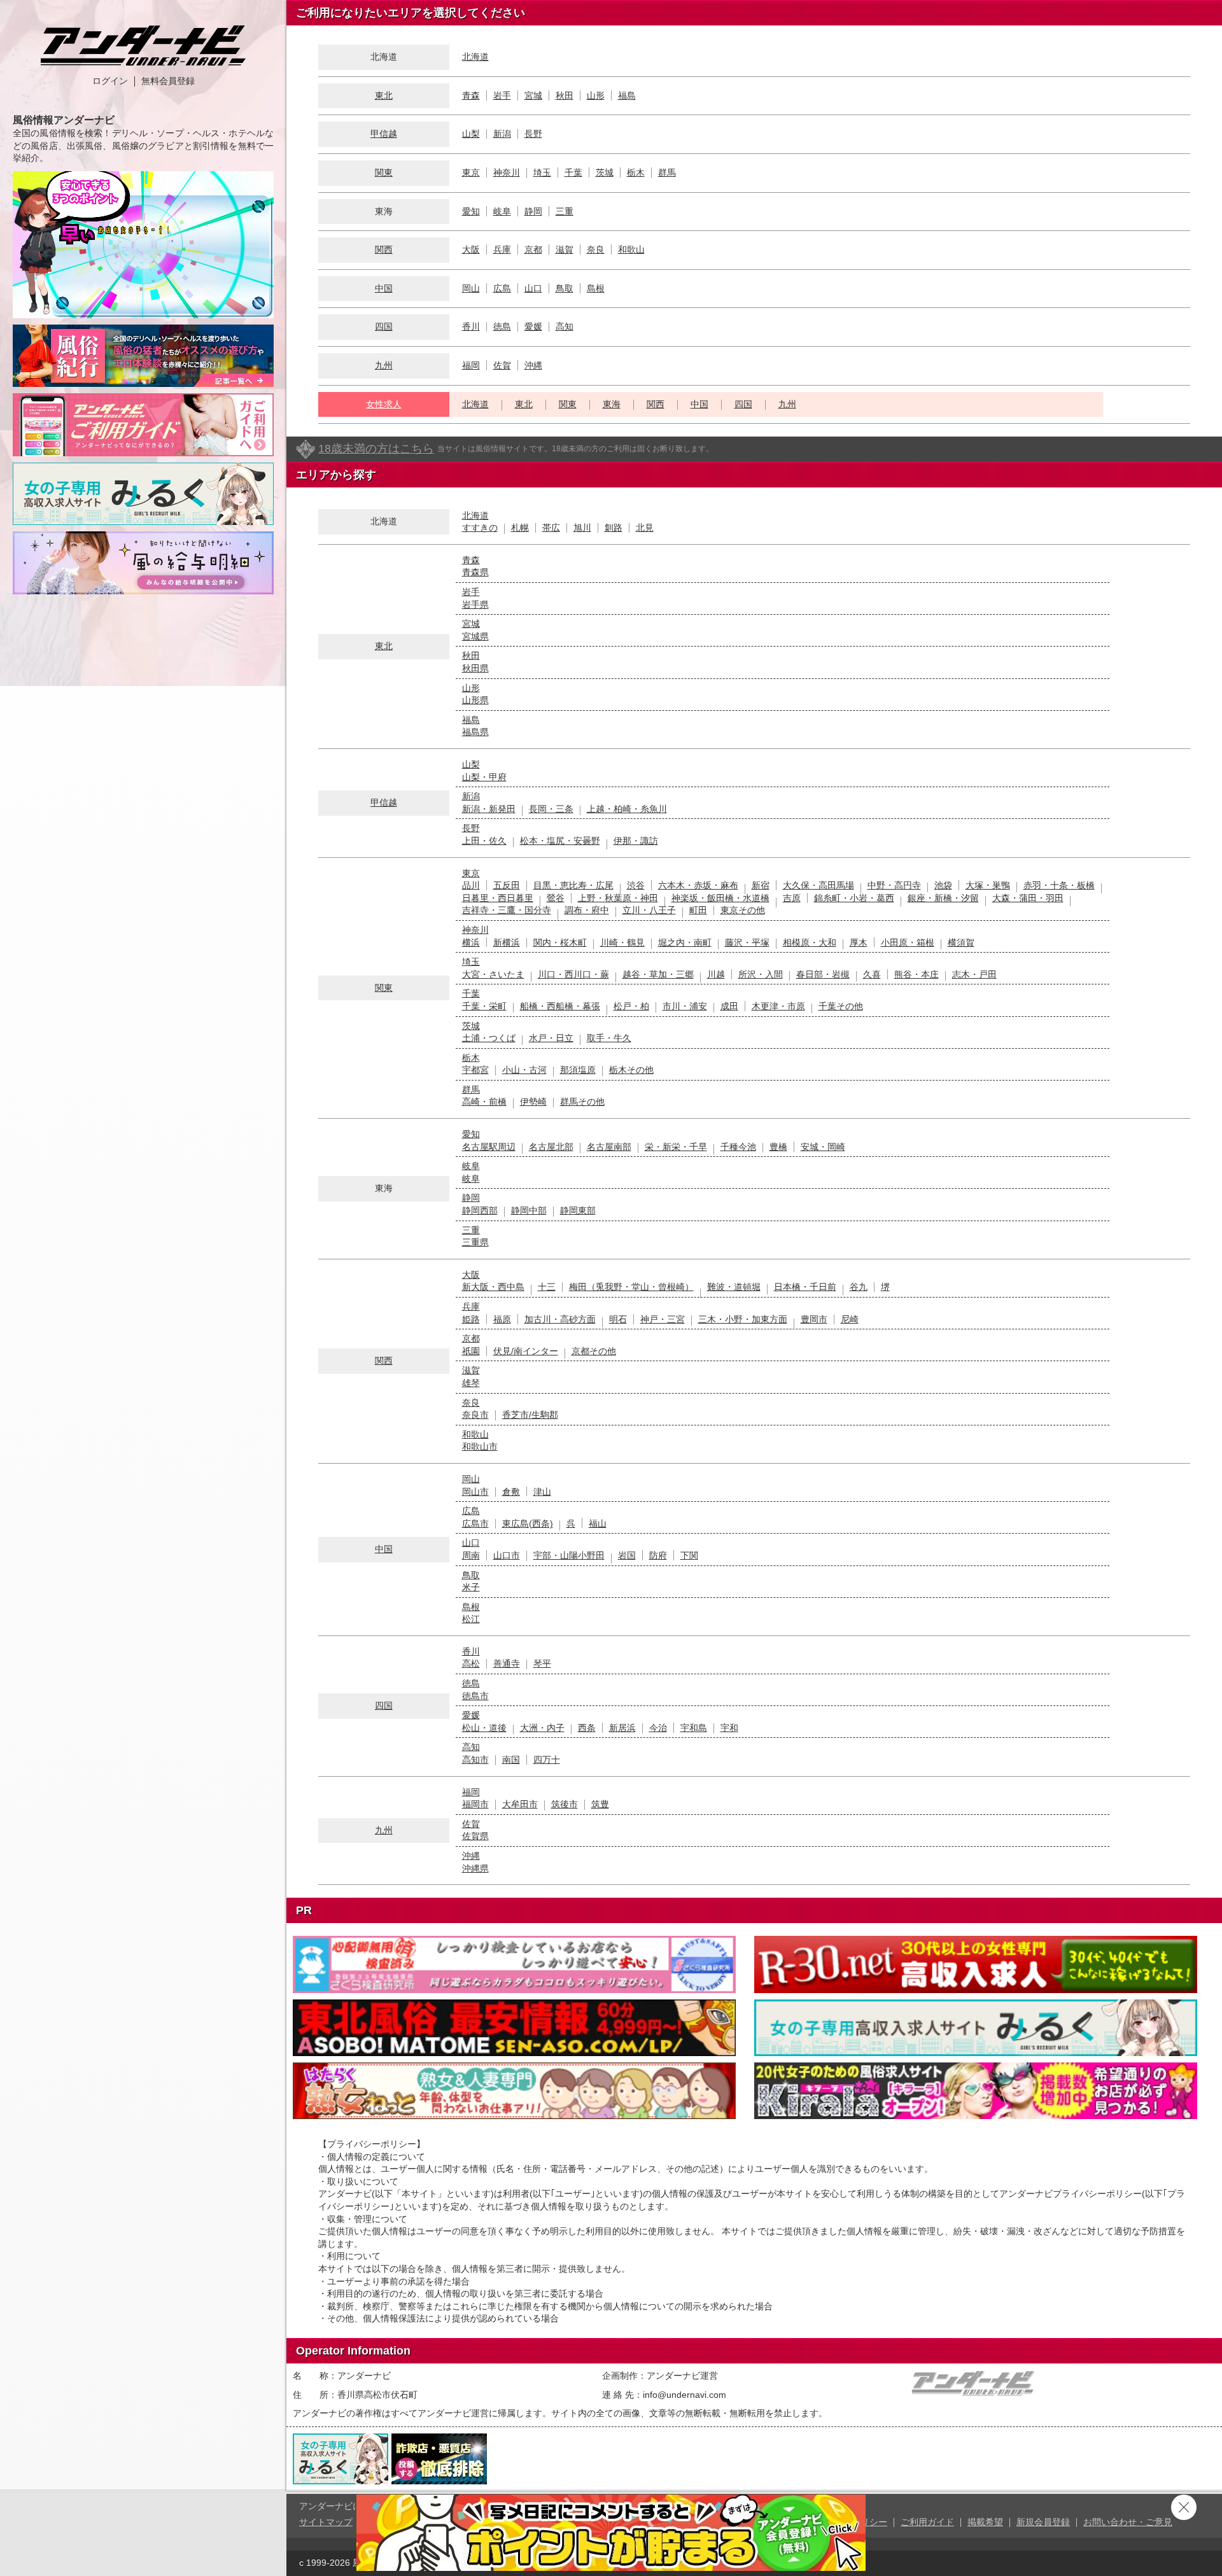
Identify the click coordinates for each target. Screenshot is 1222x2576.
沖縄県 (475, 1868)
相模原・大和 (810, 942)
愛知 (471, 211)
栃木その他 (631, 1070)
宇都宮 (475, 1070)
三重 (565, 211)
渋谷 (636, 885)
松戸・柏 (631, 1006)
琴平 (542, 1663)
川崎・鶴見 (622, 942)
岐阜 (502, 211)
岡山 (471, 288)
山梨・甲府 (484, 777)
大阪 (471, 249)
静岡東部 (578, 1210)
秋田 (565, 95)
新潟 (502, 134)
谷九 (859, 1287)
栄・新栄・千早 (676, 1147)
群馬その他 (582, 1102)
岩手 (502, 95)
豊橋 (778, 1147)
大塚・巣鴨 (988, 885)
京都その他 (594, 1351)
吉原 (792, 898)
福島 (627, 95)
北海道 (475, 57)
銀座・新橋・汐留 (943, 898)
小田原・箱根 (908, 942)
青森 (471, 95)
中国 (384, 288)
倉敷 (511, 1492)
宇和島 (694, 1728)
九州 (384, 365)
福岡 (471, 365)
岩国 (627, 1555)
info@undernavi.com (685, 2395)
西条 (587, 1728)
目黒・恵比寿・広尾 (573, 885)
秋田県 (475, 668)
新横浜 (507, 942)
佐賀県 (475, 1836)
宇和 (729, 1728)
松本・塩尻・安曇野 (560, 841)
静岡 (533, 211)
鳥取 (565, 288)
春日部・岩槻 (823, 974)
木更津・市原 (778, 1006)
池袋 (943, 885)
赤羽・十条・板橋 (1059, 885)
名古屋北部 (551, 1147)
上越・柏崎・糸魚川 (627, 809)
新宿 (761, 885)
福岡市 (475, 1804)
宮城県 (475, 636)
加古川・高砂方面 (560, 1319)
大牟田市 (520, 1804)
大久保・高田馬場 (818, 885)
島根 (596, 288)
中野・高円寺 (894, 885)
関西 (384, 249)
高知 (565, 326)
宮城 (533, 95)
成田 (729, 1006)
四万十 (547, 1760)
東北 (384, 95)
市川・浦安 (685, 1006)
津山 (542, 1492)
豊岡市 (814, 1319)
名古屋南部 (609, 1147)
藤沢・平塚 (747, 942)
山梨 (471, 134)
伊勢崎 (533, 1102)
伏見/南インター (526, 1351)
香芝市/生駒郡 (530, 1415)
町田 (698, 910)
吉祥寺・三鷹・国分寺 (507, 910)
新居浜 (622, 1728)
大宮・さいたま (493, 974)
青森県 (475, 572)
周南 (471, 1555)
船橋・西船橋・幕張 (560, 1006)
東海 (612, 404)
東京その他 (743, 910)
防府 (658, 1555)
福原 (502, 1319)
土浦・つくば (489, 1038)
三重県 (475, 1242)
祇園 (471, 1351)
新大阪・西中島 (493, 1287)
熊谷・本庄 (916, 974)
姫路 (471, 1319)
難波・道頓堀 (734, 1287)
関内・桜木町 (560, 942)
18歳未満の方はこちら (376, 449)
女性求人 (384, 404)
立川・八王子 (649, 910)
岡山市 (475, 1492)
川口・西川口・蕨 (573, 974)
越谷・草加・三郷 (658, 974)
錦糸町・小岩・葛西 (854, 898)
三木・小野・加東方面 (743, 1319)
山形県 (475, 700)
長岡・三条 (551, 809)
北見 (645, 528)
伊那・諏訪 (636, 841)
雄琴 (471, 1383)
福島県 (475, 732)
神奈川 (507, 172)
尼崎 (850, 1319)
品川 (471, 885)
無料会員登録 (168, 81)
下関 (689, 1555)
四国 (384, 326)
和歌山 (631, 249)
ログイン (110, 81)
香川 (471, 326)
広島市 (475, 1523)
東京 (471, 172)
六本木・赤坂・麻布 (698, 885)
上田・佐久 (484, 841)
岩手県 (475, 605)
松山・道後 (484, 1728)
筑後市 (565, 1804)
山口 (533, 288)
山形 (596, 95)
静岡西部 (480, 1210)
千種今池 (738, 1147)
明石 (618, 1319)
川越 (716, 974)
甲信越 (384, 134)
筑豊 (600, 1804)
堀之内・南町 (685, 942)
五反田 (507, 885)
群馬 (667, 172)
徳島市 (475, 1696)
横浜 (471, 942)
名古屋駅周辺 (489, 1147)
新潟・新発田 (489, 809)
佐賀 (502, 365)
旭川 (582, 528)
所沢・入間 (761, 974)
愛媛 (533, 326)
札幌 (520, 528)
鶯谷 (556, 898)
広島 (502, 288)
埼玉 (542, 172)
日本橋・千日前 (805, 1287)
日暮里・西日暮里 (498, 898)
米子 (471, 1587)
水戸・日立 (551, 1038)
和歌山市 (480, 1446)
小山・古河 (524, 1070)
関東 (384, 172)
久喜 (872, 974)
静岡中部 (529, 1210)
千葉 (573, 172)
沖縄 (533, 365)
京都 (533, 249)
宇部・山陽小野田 (569, 1555)
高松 (471, 1663)
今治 (658, 1728)
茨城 (605, 172)
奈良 (596, 249)
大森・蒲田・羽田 (1028, 898)
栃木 (636, 172)
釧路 (614, 528)
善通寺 (507, 1663)
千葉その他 (841, 1006)
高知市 (475, 1760)
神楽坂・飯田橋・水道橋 (720, 898)
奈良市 (475, 1415)
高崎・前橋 (484, 1102)
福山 (598, 1523)
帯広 (551, 528)
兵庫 (502, 249)
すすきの (480, 528)
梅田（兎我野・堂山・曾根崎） (631, 1287)
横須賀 (961, 942)
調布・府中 (587, 910)
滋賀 (565, 249)
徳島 (502, 326)
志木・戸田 (974, 974)
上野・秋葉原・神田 (618, 898)
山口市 (507, 1555)
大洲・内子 (542, 1728)
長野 (533, 134)
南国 (511, 1760)
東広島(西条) (528, 1523)
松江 (471, 1619)
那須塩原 (578, 1070)
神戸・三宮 (663, 1319)
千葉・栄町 (484, 1006)
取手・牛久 (609, 1038)
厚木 (859, 942)
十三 (547, 1287)
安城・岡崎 (823, 1147)
